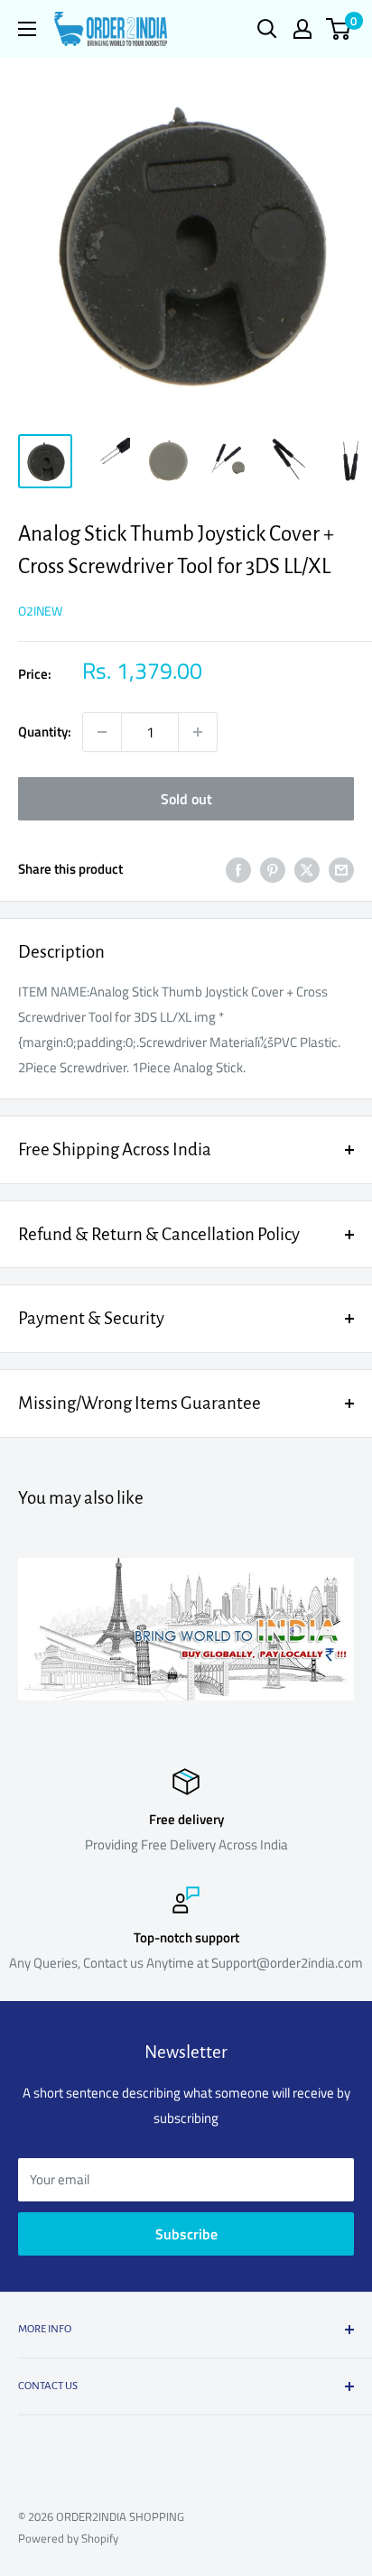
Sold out (186, 799)
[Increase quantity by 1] (198, 732)
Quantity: (45, 732)
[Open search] (267, 29)
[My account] (302, 29)
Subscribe (186, 2234)
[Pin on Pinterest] (273, 870)
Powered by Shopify (68, 2538)
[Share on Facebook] (238, 870)
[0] (339, 29)
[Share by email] (341, 870)
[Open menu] (27, 29)
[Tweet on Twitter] (307, 870)
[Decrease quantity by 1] (102, 732)
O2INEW (40, 611)
